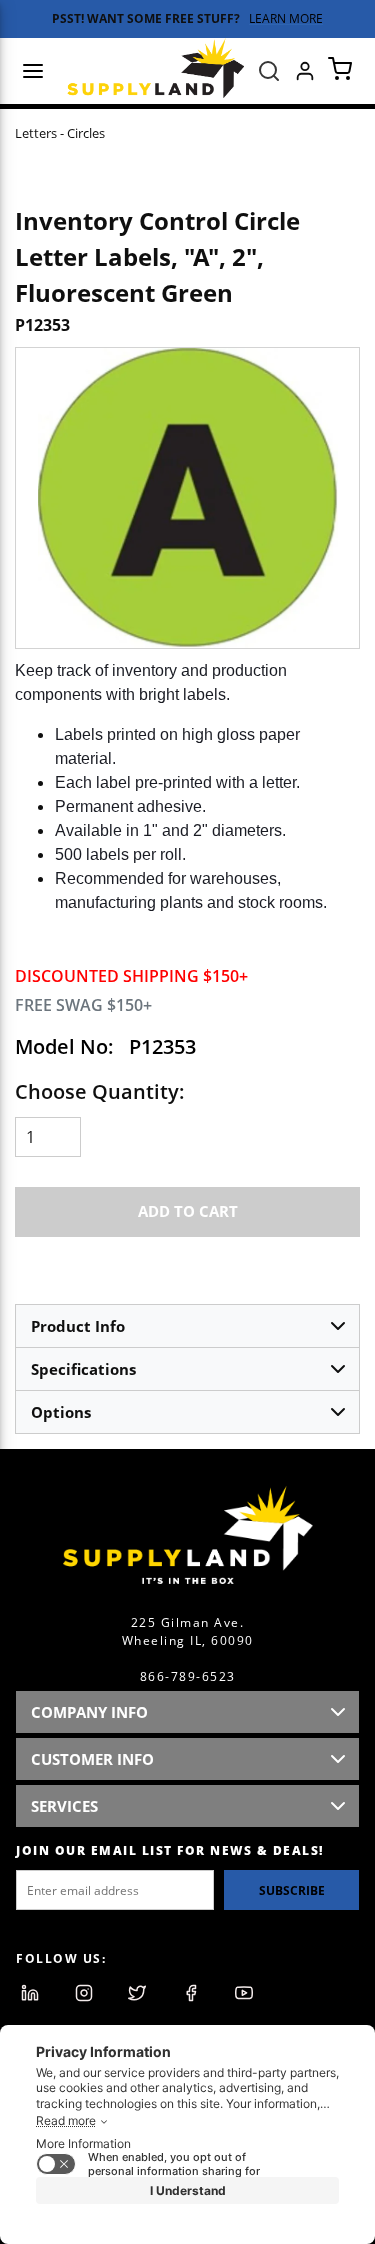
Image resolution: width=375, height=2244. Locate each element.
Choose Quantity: (100, 1091)
